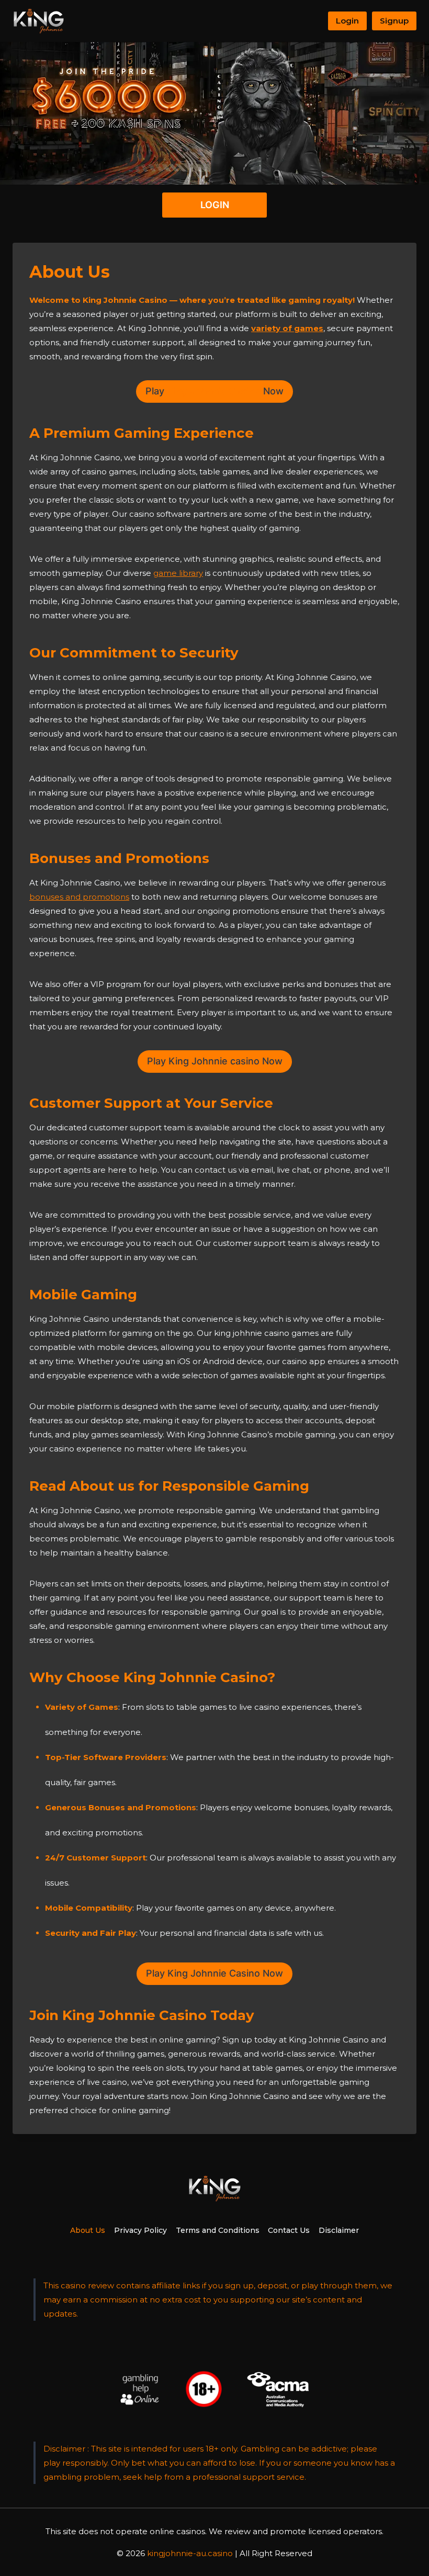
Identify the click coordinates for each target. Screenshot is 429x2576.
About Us (88, 2230)
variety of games (287, 328)
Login (347, 21)
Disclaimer (339, 2230)
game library (178, 573)
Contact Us (289, 2230)
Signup (394, 21)
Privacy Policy (140, 2230)
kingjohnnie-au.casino (190, 2553)
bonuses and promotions (79, 897)
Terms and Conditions (218, 2230)
